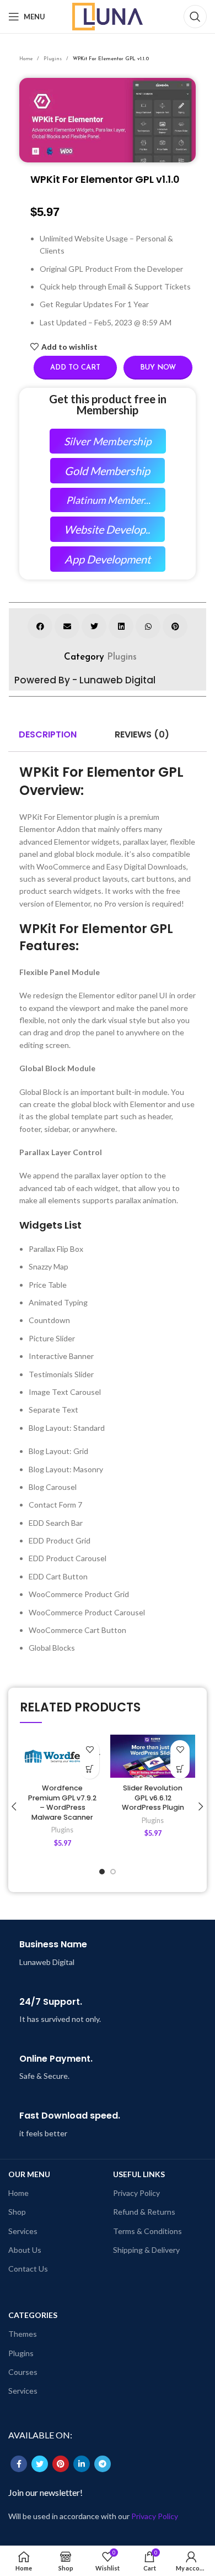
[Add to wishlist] (90, 1750)
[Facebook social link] (19, 2464)
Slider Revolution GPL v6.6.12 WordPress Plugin (153, 1798)
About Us (25, 2250)
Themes (23, 2334)
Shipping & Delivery (146, 2250)
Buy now (158, 368)
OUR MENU (29, 2174)
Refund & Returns (144, 2212)
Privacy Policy (136, 2193)
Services (23, 2231)
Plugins (53, 59)
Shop (17, 2212)
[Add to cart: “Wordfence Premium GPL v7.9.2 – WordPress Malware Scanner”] (90, 1769)
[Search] (195, 17)
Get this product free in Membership (108, 404)
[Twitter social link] (40, 2464)
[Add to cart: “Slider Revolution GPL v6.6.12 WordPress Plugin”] (180, 1769)
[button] (40, 626)
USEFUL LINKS (139, 2174)
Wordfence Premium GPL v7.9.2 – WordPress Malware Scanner (62, 1803)
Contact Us (28, 2269)
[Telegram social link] (103, 2464)
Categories (33, 2315)
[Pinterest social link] (61, 2464)
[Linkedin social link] (82, 2464)
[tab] (48, 735)
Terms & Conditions (147, 2231)
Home (27, 59)
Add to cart (75, 368)
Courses (23, 2372)
